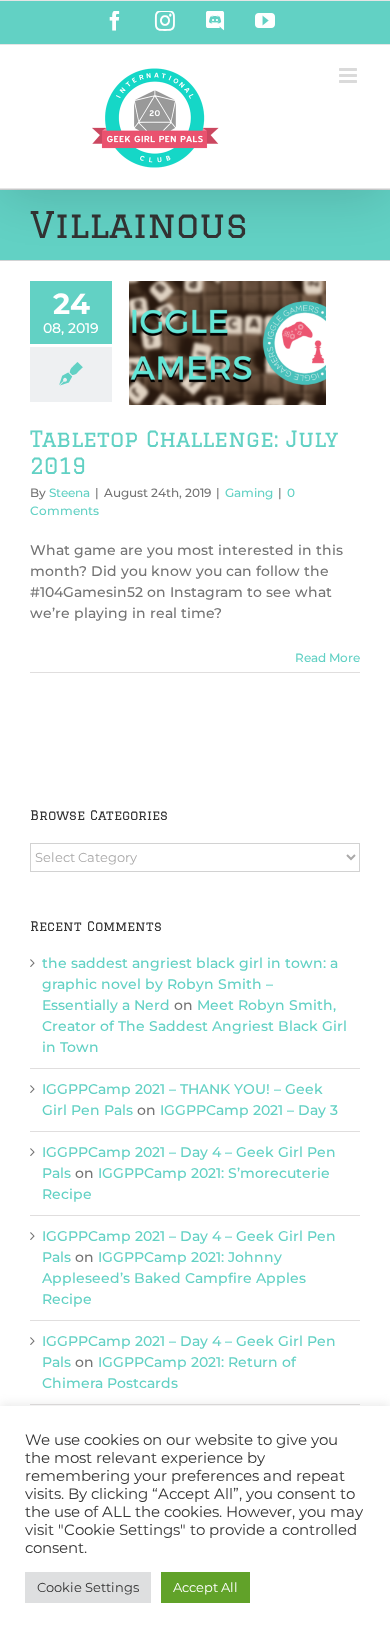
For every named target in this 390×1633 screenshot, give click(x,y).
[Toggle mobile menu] (349, 75)
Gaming (249, 492)
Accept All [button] (205, 1587)
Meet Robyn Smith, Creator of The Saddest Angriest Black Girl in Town (194, 1026)
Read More (327, 657)
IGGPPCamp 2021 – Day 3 (249, 1110)
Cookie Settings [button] (88, 1587)
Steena (69, 492)
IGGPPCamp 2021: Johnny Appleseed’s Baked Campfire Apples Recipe (174, 1278)
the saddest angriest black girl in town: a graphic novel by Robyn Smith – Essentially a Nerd (190, 984)
